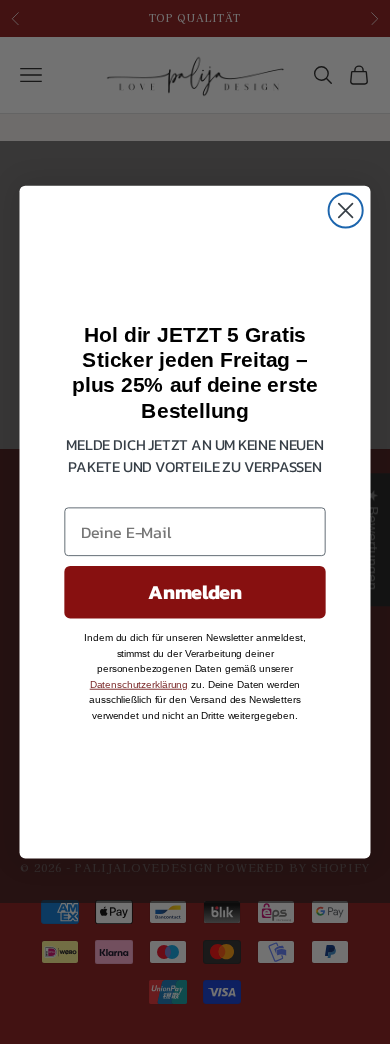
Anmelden (195, 592)
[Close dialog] (346, 210)
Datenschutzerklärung (139, 684)
